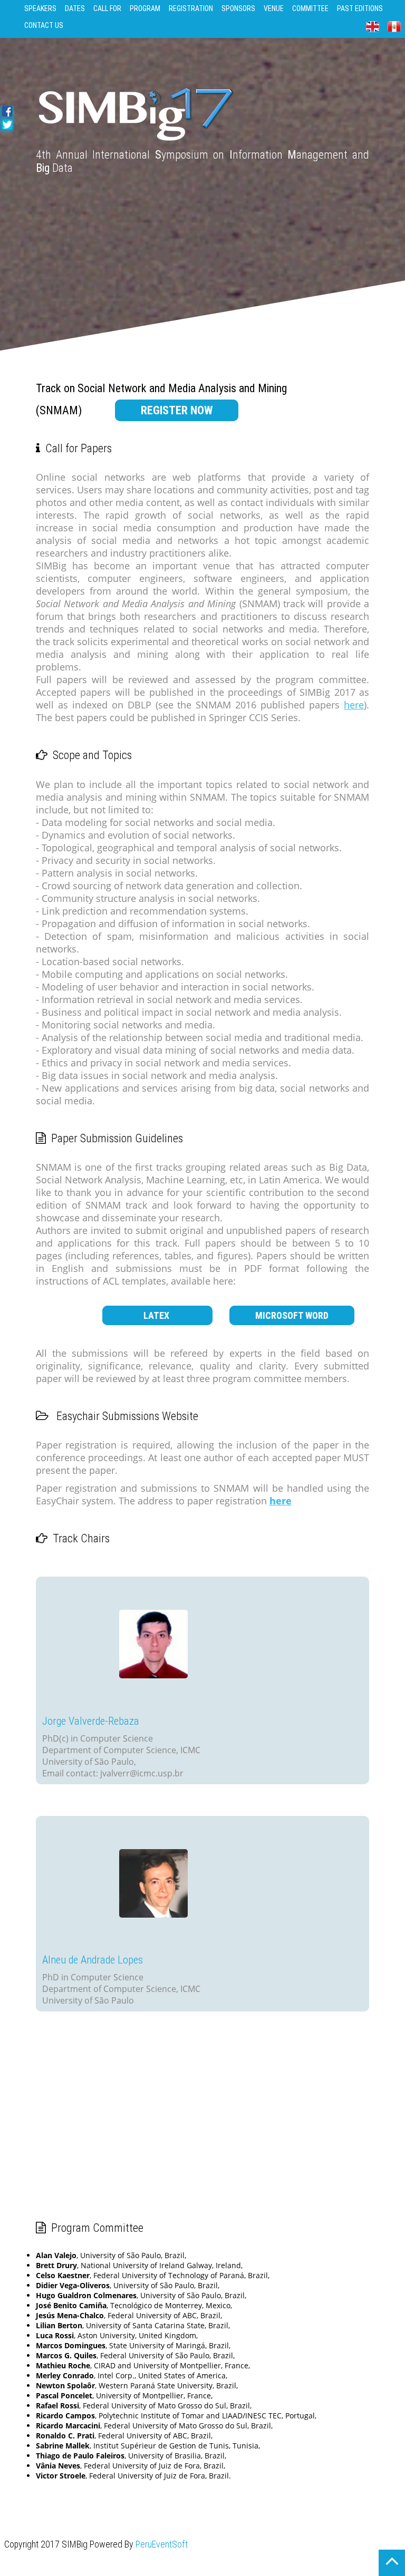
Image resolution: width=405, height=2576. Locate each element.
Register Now (177, 410)
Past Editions (360, 8)
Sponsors (238, 8)
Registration (191, 8)
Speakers (40, 8)
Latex (157, 1315)
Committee (310, 8)
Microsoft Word (292, 1315)
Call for (107, 8)
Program (145, 8)
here (354, 705)
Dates (75, 8)
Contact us (44, 25)
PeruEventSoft (162, 2544)
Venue (274, 8)
